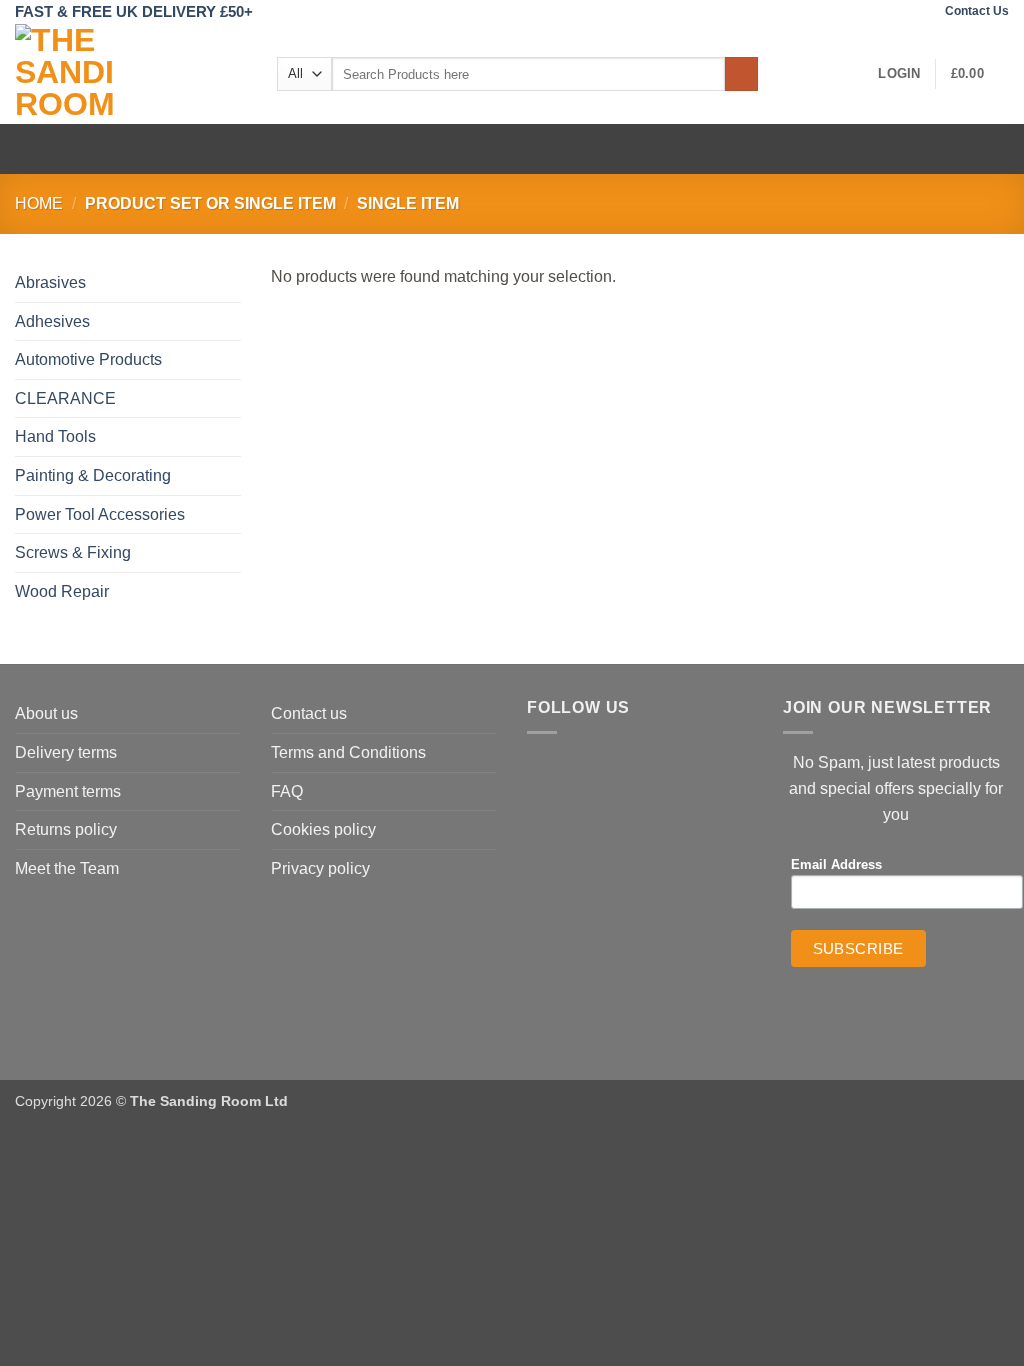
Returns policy (66, 829)
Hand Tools (55, 436)
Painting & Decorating (93, 475)
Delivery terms (66, 752)
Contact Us (977, 11)
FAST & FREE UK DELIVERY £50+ (134, 11)
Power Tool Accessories (100, 514)
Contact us (309, 713)
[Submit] (741, 74)
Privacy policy (320, 868)
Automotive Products (88, 359)
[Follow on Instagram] (919, 12)
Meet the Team (67, 868)
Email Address (836, 865)
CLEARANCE (65, 398)
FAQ (287, 791)
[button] (899, 74)
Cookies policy (323, 829)
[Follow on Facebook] (899, 12)
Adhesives (52, 321)
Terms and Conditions (348, 752)
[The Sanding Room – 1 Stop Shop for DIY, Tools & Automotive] (131, 74)
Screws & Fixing (73, 552)
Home (39, 203)
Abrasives (50, 282)
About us (46, 713)
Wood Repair (62, 591)
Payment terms (68, 791)
